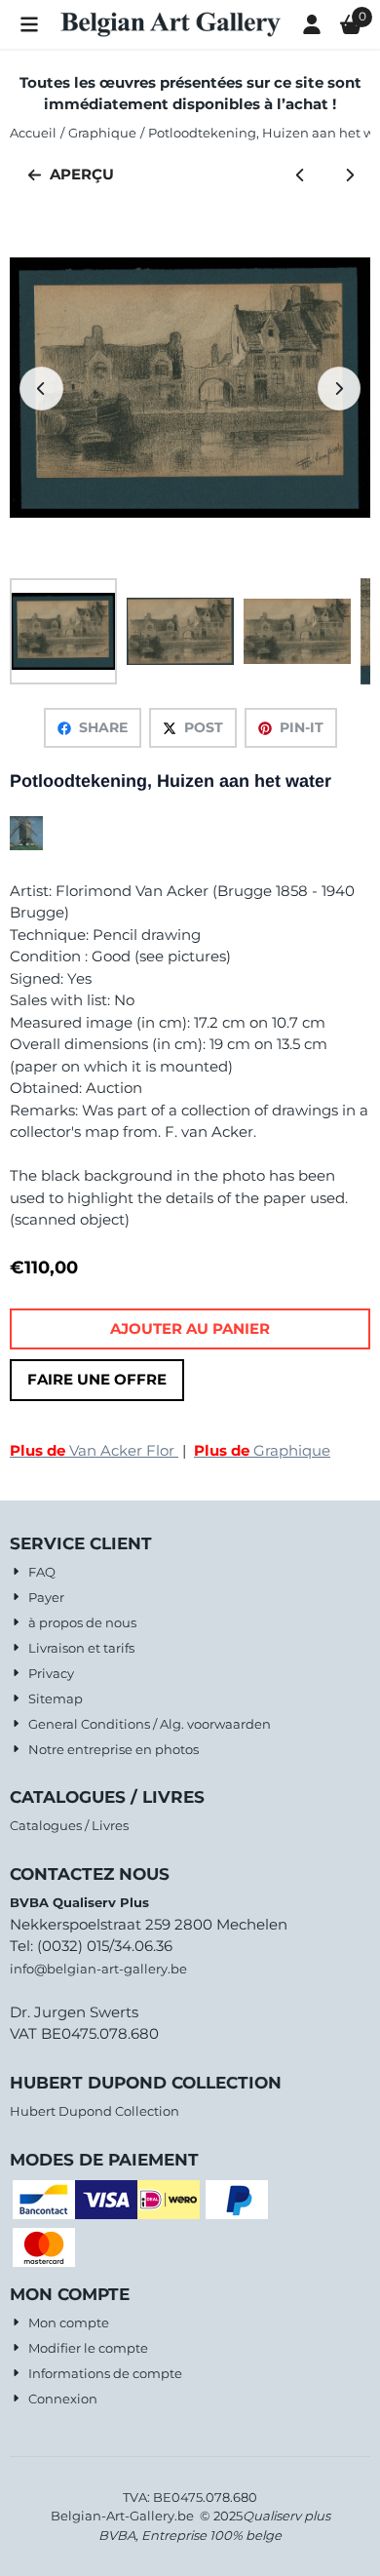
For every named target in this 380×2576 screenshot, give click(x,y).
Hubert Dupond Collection (95, 2111)
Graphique (262, 1450)
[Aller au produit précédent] (301, 175)
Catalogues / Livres (69, 1825)
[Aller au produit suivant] (350, 175)
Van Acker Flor (94, 1450)
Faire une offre (97, 1379)
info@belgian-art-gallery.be (98, 1969)
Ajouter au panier (190, 1328)
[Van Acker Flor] (26, 845)
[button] (29, 24)
